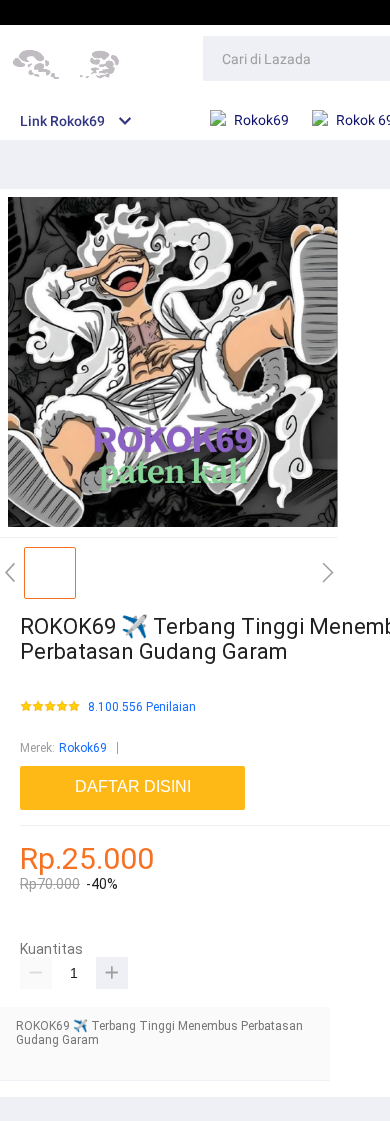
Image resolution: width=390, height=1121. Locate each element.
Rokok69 (83, 748)
